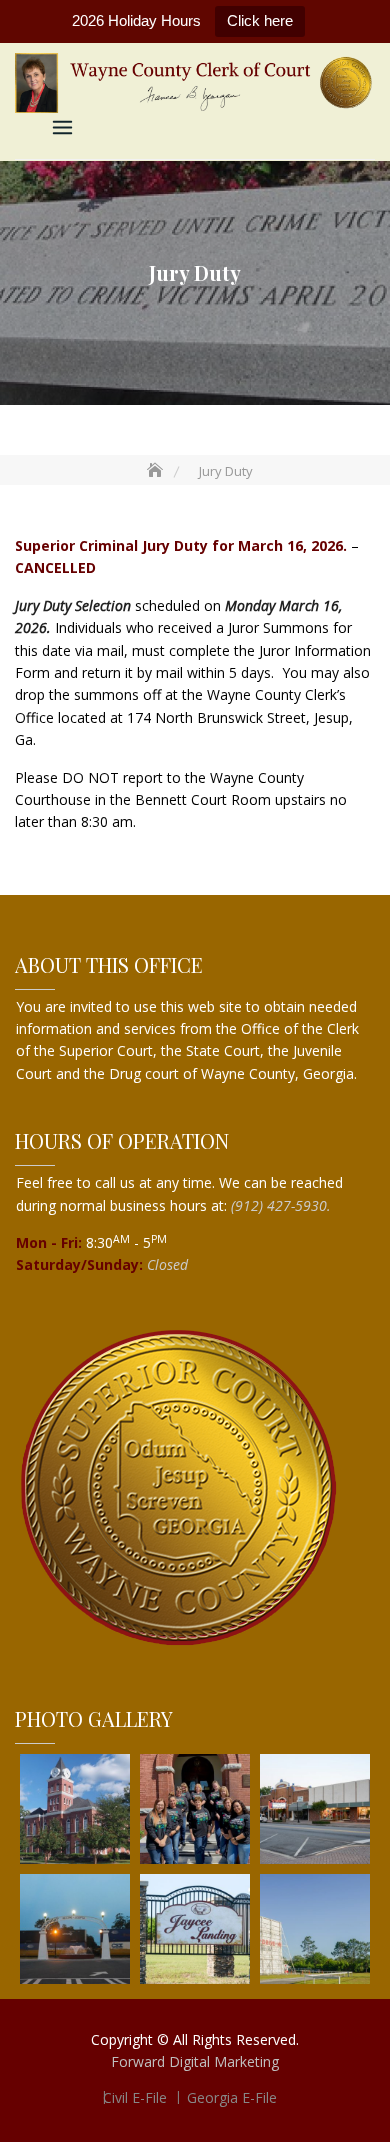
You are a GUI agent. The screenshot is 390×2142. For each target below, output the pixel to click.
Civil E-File (135, 2097)
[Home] (157, 471)
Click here (260, 20)
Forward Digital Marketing (195, 2061)
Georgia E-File (232, 2097)
